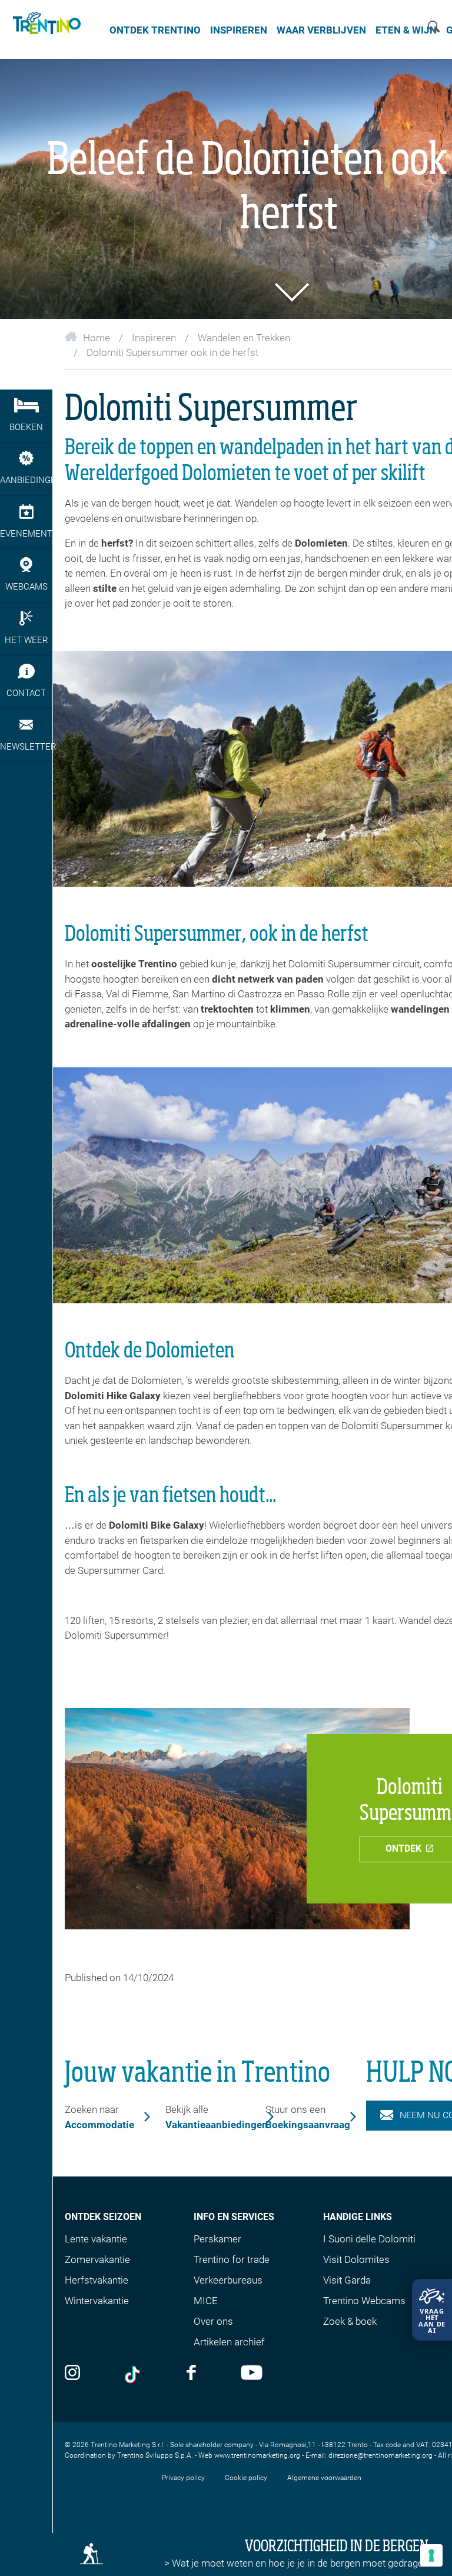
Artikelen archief (229, 2342)
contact (26, 693)
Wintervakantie (97, 2301)
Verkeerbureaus (228, 2280)
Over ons (213, 2321)
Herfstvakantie (97, 2280)
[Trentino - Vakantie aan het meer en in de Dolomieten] (45, 29)
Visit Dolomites (356, 2259)
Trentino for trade (232, 2259)
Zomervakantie (97, 2259)
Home (97, 338)
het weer (26, 640)
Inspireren (239, 30)
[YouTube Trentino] (252, 2374)
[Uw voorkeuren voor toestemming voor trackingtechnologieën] (431, 2555)
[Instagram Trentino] (72, 2374)
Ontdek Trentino (155, 30)
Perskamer (217, 2239)
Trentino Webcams (364, 2301)
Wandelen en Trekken (244, 338)
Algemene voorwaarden (324, 2478)
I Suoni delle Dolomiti (369, 2239)
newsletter (26, 747)
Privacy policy (183, 2478)
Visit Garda (347, 2280)
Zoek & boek (350, 2321)
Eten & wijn (406, 30)
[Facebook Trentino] (191, 2374)
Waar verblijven (321, 30)
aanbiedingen (26, 480)
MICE (206, 2301)
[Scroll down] (289, 292)
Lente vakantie (96, 2239)
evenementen (26, 534)
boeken (26, 427)
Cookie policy (246, 2478)
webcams (26, 587)
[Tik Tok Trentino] (134, 2375)
